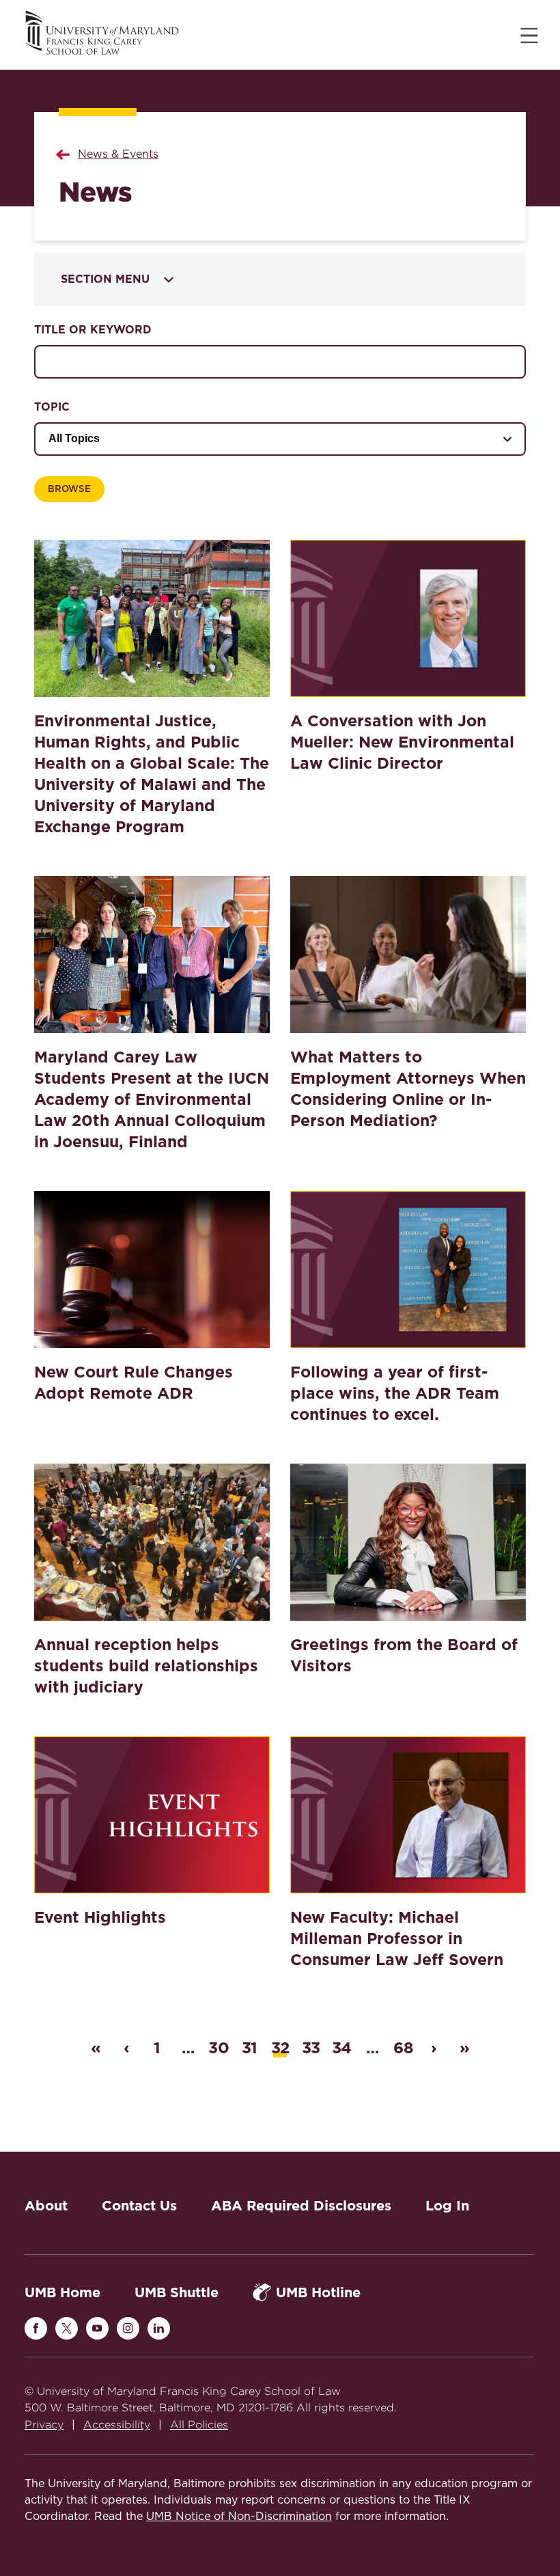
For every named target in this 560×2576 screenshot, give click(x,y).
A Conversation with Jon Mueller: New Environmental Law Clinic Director (402, 742)
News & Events (118, 154)
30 (219, 2048)
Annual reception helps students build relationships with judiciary (146, 1666)
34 (341, 2048)
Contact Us (139, 2206)
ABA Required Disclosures (301, 2206)
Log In (447, 2206)
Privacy (44, 2425)
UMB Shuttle (177, 2292)
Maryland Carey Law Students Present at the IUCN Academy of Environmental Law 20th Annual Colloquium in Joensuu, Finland (152, 1099)
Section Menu (105, 279)
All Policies (199, 2425)
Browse (69, 489)
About (46, 2206)
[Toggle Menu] (529, 36)
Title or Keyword (93, 330)
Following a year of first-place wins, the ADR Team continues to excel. (395, 1393)
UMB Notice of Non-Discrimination (239, 2517)
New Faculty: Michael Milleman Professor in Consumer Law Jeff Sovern (397, 1938)
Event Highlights (100, 1917)
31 (249, 2048)
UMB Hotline (318, 2292)
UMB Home (62, 2292)
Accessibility (117, 2425)
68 (403, 2048)
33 (311, 2048)
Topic (52, 407)
